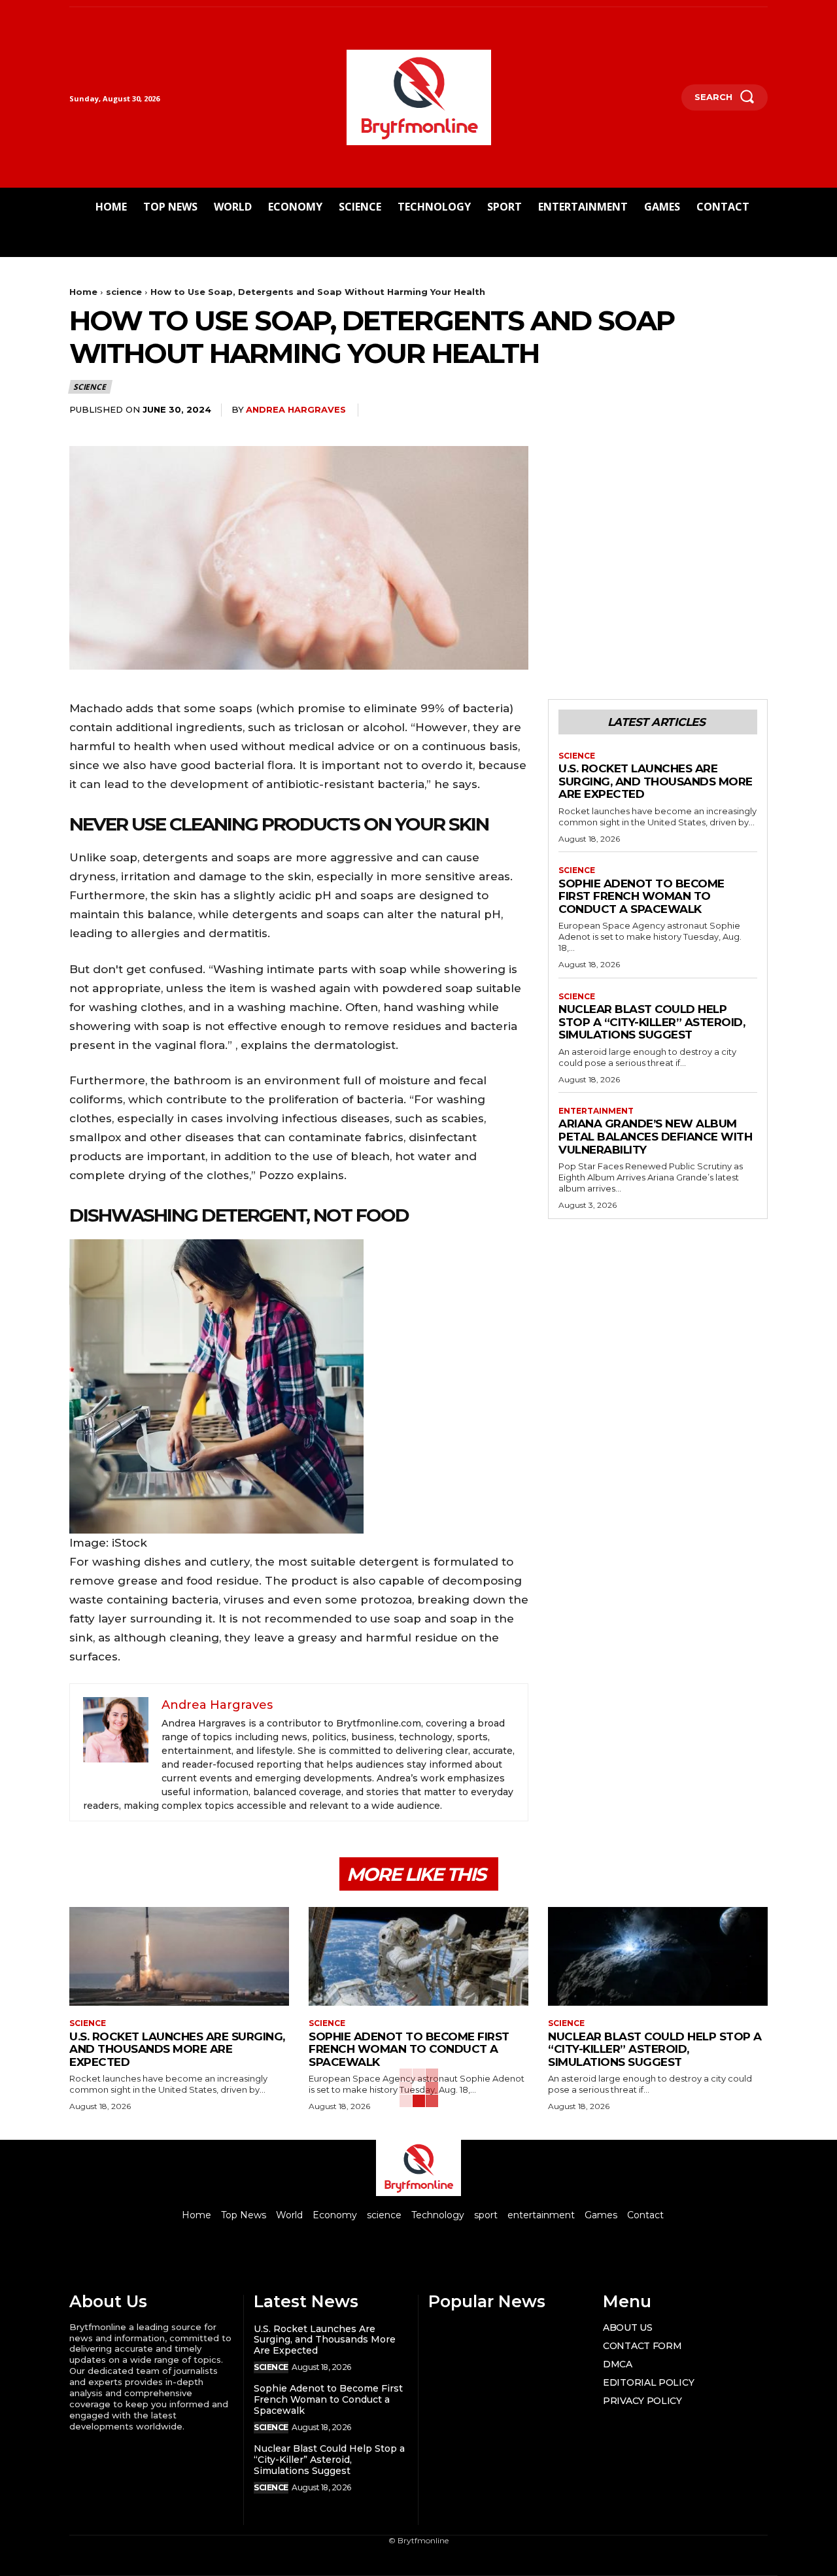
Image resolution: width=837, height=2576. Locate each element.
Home (83, 292)
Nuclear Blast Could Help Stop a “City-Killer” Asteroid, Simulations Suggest (652, 1022)
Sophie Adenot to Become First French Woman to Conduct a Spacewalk (641, 896)
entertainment (596, 1111)
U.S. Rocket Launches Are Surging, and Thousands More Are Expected (656, 781)
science (124, 292)
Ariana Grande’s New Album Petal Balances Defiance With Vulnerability (655, 1136)
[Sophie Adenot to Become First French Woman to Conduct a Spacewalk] (418, 1956)
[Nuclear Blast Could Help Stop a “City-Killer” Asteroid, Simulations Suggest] (658, 1956)
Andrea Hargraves (296, 409)
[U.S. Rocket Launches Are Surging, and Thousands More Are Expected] (179, 1956)
